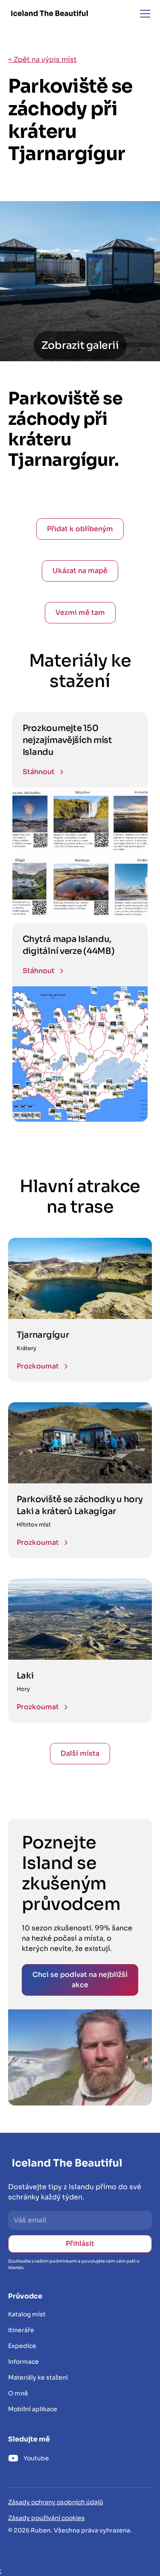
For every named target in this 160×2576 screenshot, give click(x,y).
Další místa (80, 1753)
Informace (23, 2362)
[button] (143, 14)
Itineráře (21, 2330)
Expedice (22, 2346)
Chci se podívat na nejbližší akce (80, 1980)
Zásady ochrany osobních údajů (56, 2502)
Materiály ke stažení (38, 2377)
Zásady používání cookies (47, 2518)
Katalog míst (27, 2314)
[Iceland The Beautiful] (49, 13)
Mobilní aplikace (33, 2409)
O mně (18, 2393)
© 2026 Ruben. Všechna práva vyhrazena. (70, 2530)
